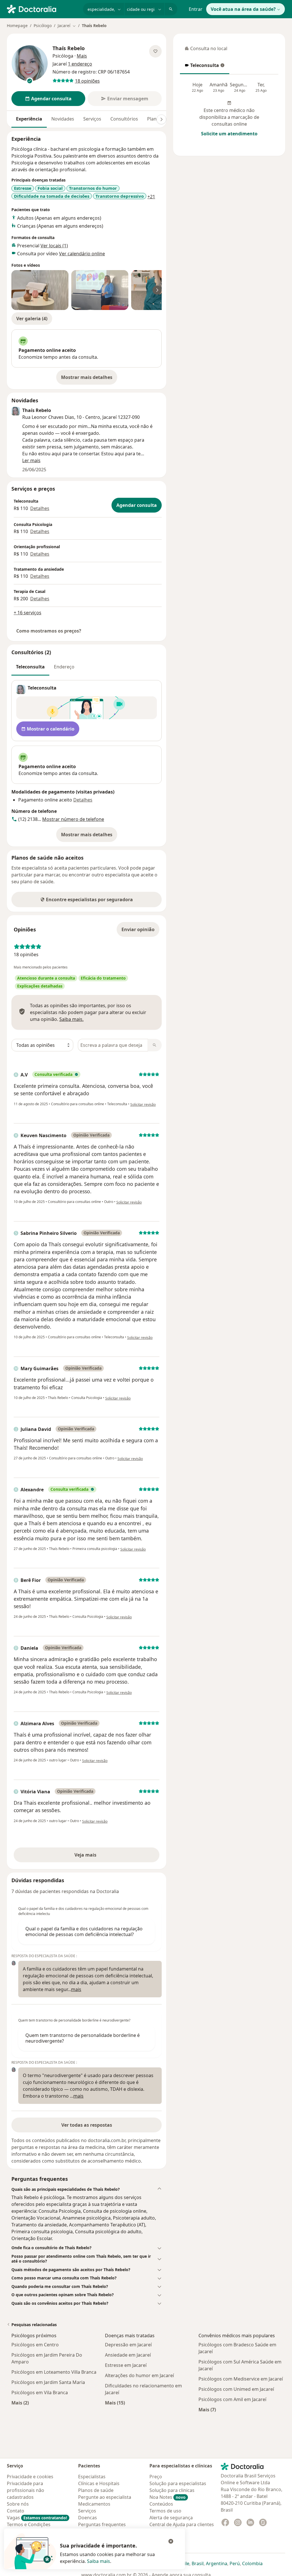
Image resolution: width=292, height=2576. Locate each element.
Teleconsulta (202, 67)
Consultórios (124, 119)
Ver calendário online (82, 254)
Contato (16, 2511)
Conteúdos (161, 2504)
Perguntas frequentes (102, 2524)
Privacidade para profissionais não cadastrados (26, 2490)
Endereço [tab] (64, 667)
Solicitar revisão (143, 1105)
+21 (151, 197)
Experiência (29, 119)
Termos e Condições (29, 2524)
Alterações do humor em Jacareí (139, 2375)
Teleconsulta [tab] (30, 667)
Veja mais (98, 1857)
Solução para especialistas (178, 2483)
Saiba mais (99, 2561)
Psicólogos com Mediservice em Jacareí (241, 2379)
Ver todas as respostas (87, 2125)
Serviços (92, 119)
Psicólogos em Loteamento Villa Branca (54, 2372)
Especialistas (92, 2477)
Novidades (63, 119)
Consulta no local (206, 50)
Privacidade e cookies (30, 2477)
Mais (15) (115, 2403)
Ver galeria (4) (32, 319)
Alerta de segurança (171, 2518)
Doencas (88, 2518)
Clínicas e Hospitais (99, 2483)
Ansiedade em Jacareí (128, 2355)
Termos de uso (165, 2511)
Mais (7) (207, 2409)
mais (76, 1989)
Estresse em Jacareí (126, 2365)
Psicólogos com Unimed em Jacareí (236, 2389)
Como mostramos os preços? (49, 631)
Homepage (17, 26)
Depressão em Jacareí (128, 2345)
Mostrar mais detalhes (89, 379)
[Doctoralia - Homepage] (43, 9)
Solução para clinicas (172, 2490)
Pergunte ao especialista (105, 2497)
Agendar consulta (137, 505)
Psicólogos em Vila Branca (40, 2393)
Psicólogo (43, 26)
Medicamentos (94, 2504)
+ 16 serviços (28, 613)
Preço (156, 2477)
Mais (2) (20, 2403)
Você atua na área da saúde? (243, 9)
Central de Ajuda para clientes (182, 2524)
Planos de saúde (96, 2490)
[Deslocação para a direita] (161, 119)
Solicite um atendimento (229, 134)
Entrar (196, 9)
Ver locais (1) (54, 246)
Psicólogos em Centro (35, 2345)
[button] (87, 2189)
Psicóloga (63, 56)
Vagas (37, 2518)
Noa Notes (168, 2497)
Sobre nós (18, 2504)
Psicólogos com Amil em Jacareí (232, 2399)
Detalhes (40, 508)
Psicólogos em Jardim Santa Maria (48, 2382)
